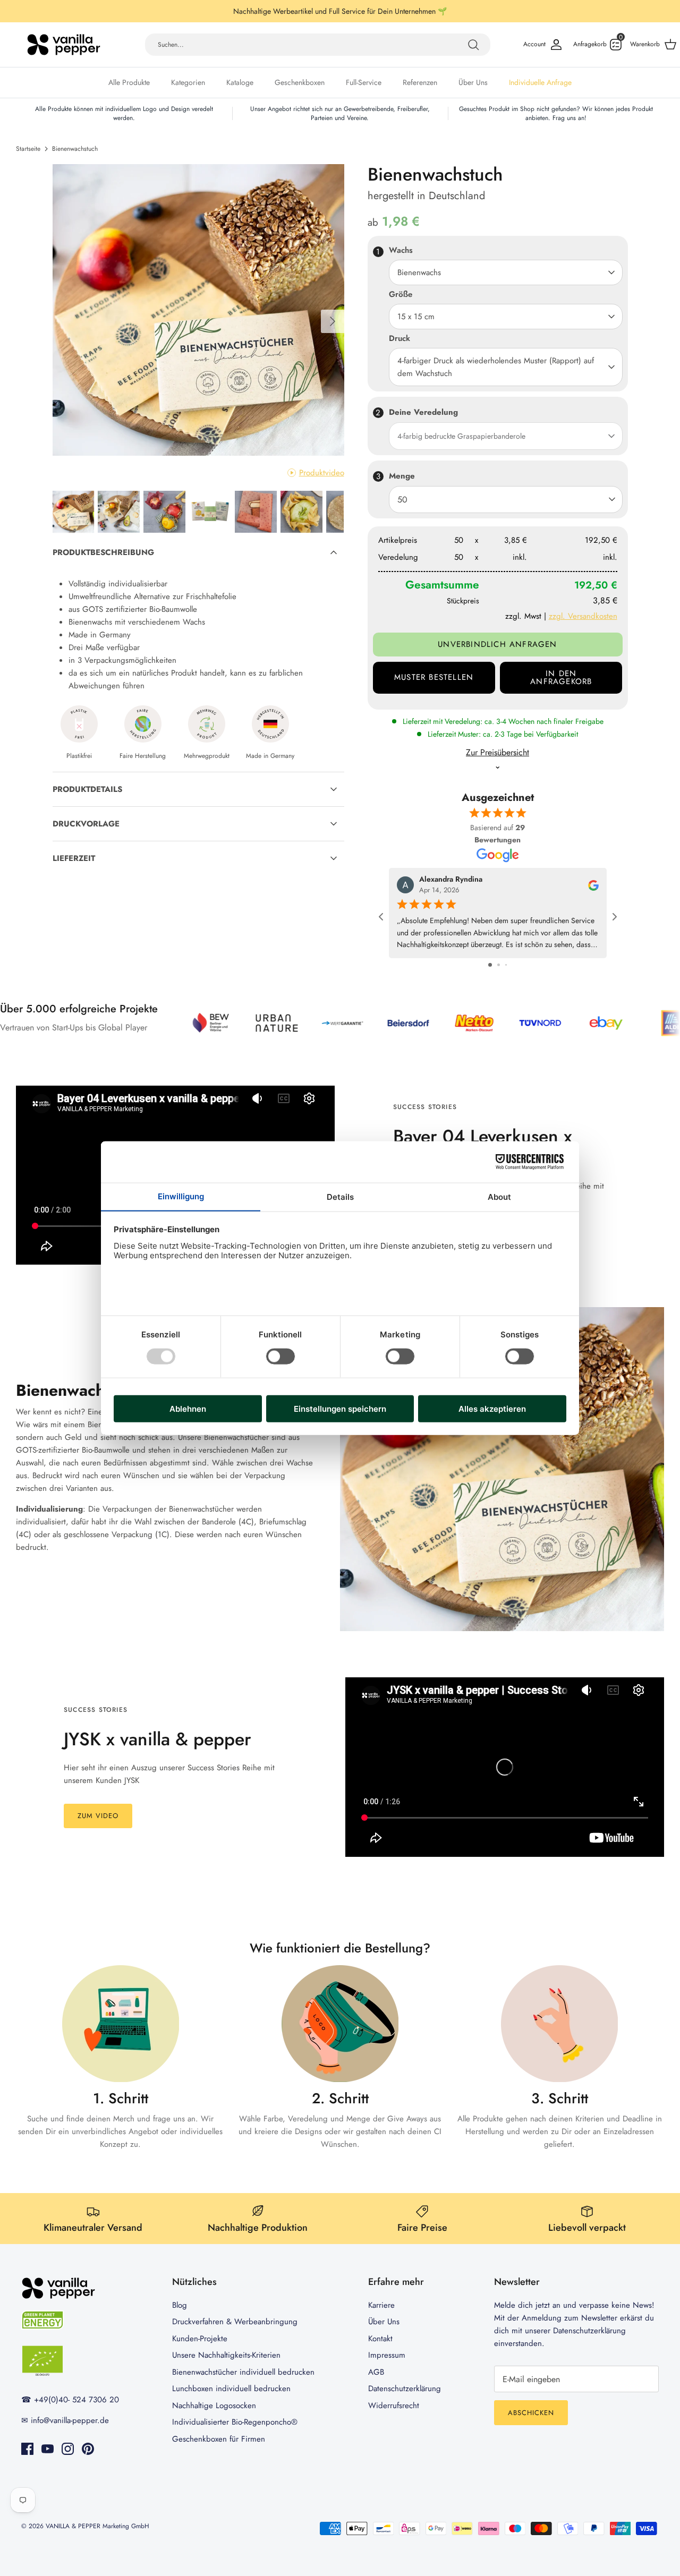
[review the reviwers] (593, 884)
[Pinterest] (88, 2449)
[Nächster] (333, 321)
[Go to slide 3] (506, 965)
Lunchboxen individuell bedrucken (231, 2389)
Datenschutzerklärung (405, 2389)
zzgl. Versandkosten (583, 616)
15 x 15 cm (416, 317)
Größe (401, 295)
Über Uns (473, 82)
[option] (198, 310)
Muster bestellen (434, 677)
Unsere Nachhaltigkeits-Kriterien (226, 2355)
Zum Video (98, 1816)
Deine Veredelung (423, 412)
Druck (399, 339)
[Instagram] (68, 2449)
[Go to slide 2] (499, 965)
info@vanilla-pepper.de (70, 2420)
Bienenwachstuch (75, 149)
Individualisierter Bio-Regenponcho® (235, 2422)
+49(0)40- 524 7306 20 (76, 2400)
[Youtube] (48, 2449)
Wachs (401, 250)
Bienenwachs (419, 272)
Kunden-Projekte (200, 2339)
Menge (402, 476)
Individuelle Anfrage (540, 82)
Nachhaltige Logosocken (214, 2406)
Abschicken (531, 2413)
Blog (180, 2305)
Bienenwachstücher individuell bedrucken (243, 2372)
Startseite (28, 149)
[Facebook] (27, 2449)
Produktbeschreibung (103, 552)
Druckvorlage (86, 824)
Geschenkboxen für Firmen (219, 2439)
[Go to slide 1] (490, 965)
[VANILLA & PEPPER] (64, 45)
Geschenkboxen (300, 82)
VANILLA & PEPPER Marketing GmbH (97, 2526)
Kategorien (188, 82)
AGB (376, 2372)
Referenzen (420, 82)
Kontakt (380, 2339)
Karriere (381, 2305)
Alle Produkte (129, 82)
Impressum (387, 2355)
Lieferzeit (74, 858)
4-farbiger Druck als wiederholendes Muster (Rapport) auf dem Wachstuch (496, 367)
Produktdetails (87, 789)
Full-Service (364, 82)
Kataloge (240, 82)
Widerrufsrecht (394, 2406)
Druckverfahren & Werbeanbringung (235, 2322)
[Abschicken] (473, 45)
